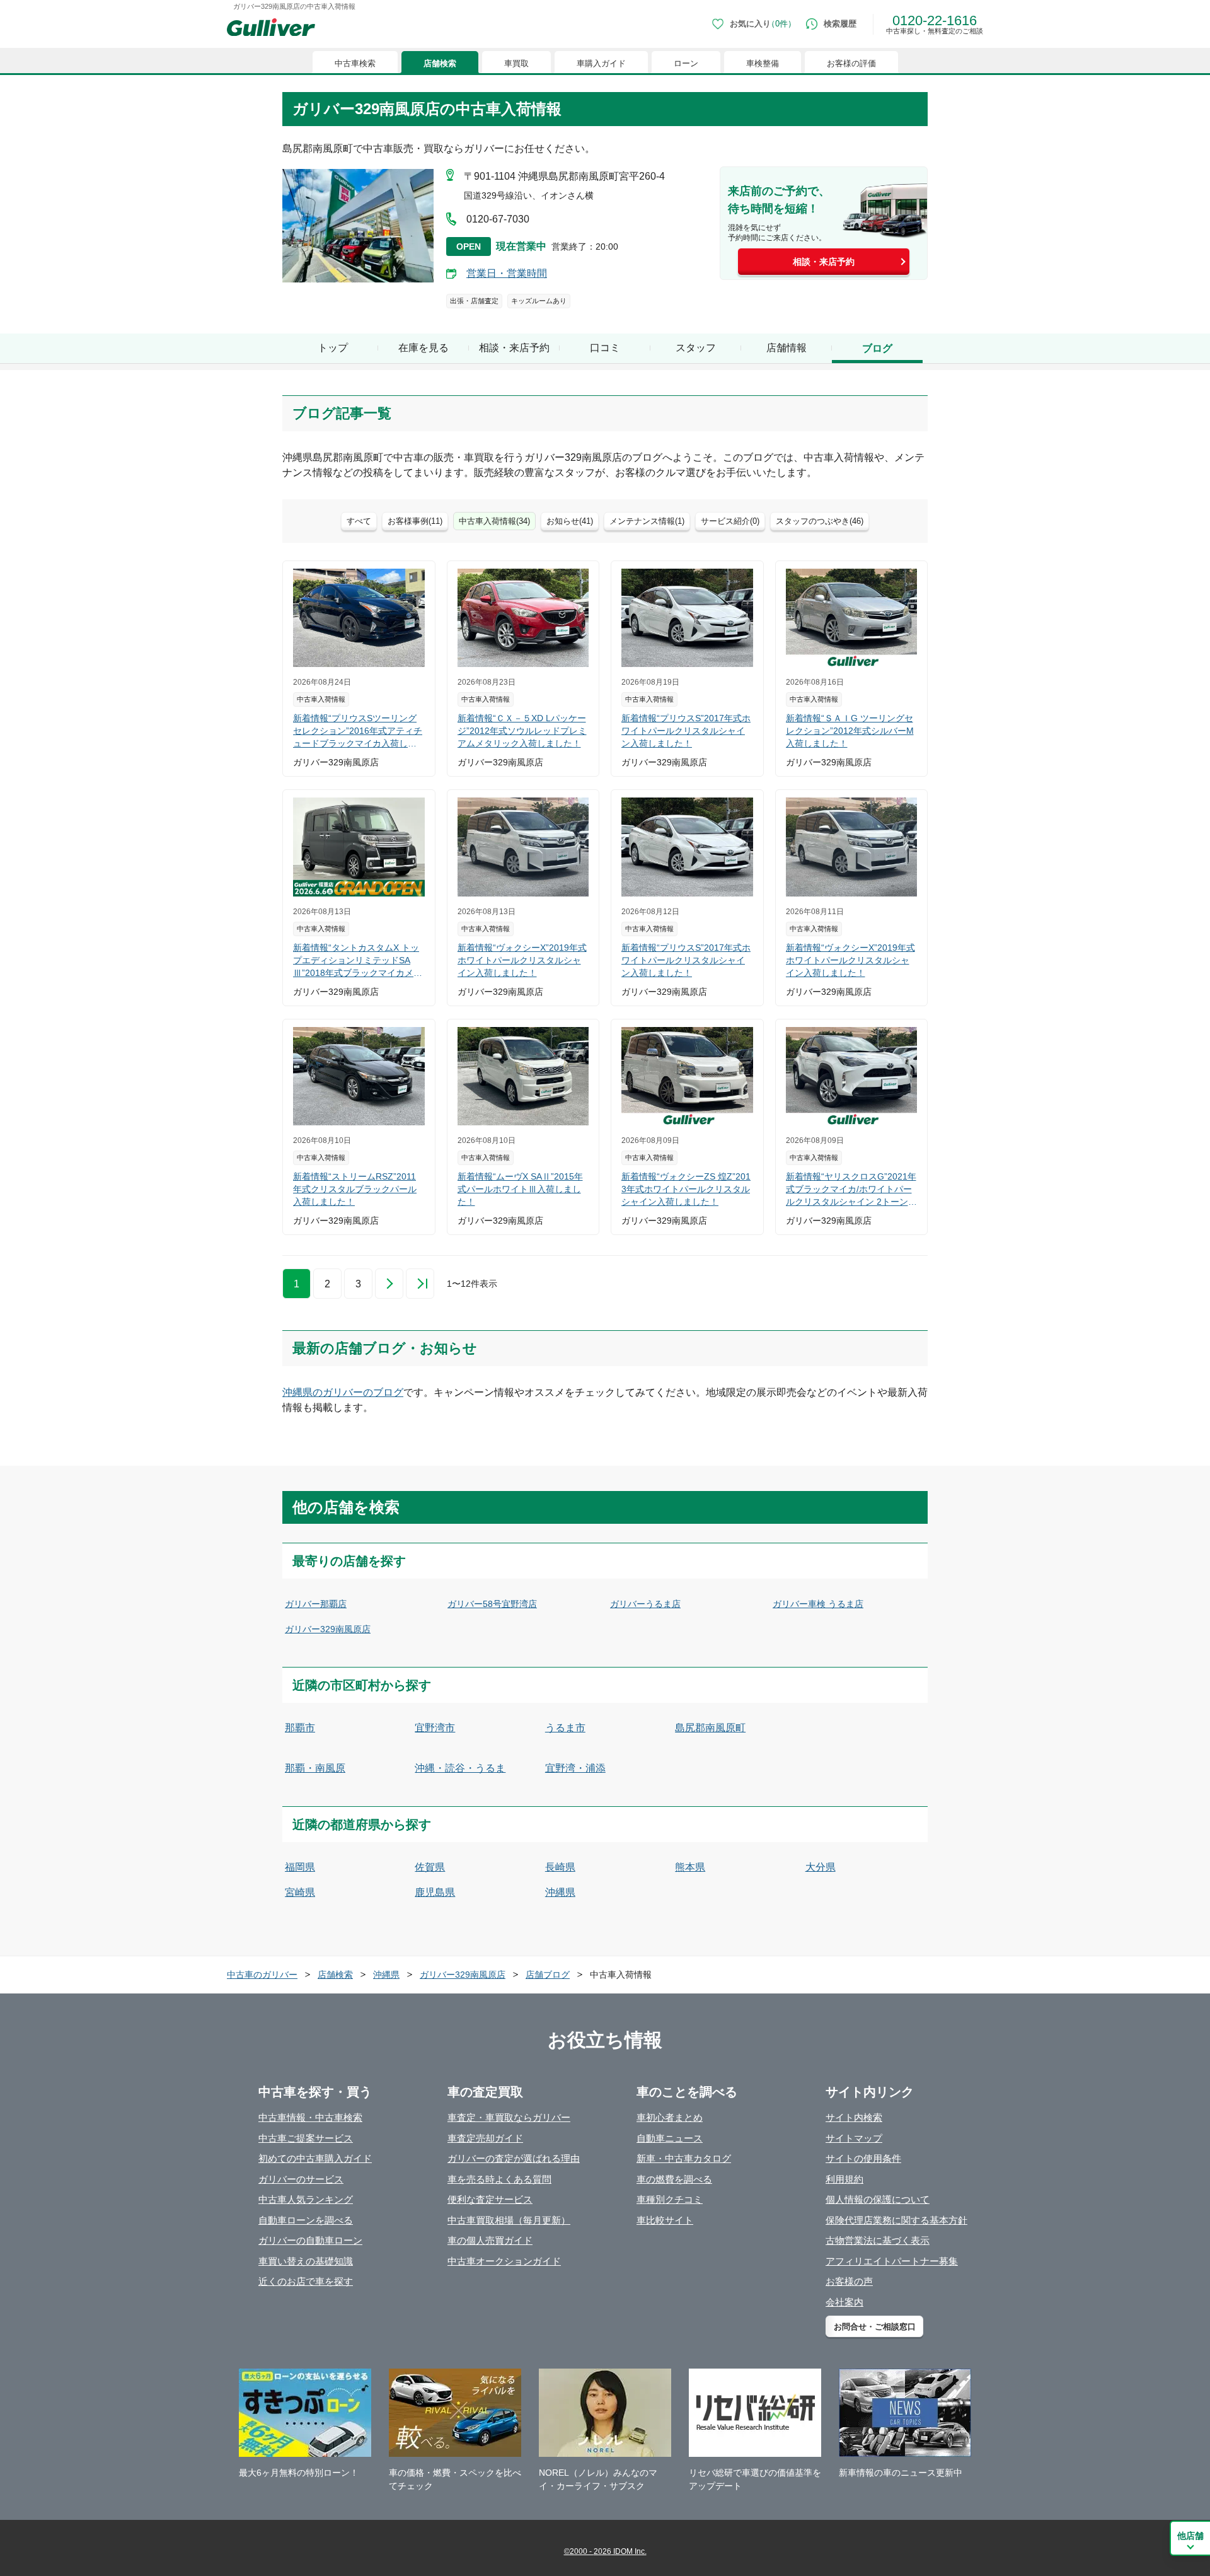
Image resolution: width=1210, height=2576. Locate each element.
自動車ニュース (670, 2138)
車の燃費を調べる (674, 2179)
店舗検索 (440, 63)
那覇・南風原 (315, 1768)
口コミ (605, 348)
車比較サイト (665, 2220)
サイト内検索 (854, 2117)
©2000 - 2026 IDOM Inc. (605, 2551)
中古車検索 (355, 63)
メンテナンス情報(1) (647, 521)
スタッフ (696, 348)
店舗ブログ (548, 1975)
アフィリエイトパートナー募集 (892, 2261)
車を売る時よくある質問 (499, 2179)
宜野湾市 (435, 1728)
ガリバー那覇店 (316, 1604)
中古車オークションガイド (504, 2261)
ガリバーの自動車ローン (310, 2240)
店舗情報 (786, 348)
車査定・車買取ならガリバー (509, 2117)
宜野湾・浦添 (575, 1768)
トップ (333, 348)
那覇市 (300, 1728)
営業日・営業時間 (507, 273)
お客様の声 (849, 2281)
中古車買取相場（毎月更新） (509, 2220)
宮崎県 (300, 1892)
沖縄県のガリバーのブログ (343, 1392)
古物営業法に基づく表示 (878, 2240)
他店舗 (1190, 2536)
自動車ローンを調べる (306, 2220)
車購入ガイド (601, 63)
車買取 (516, 63)
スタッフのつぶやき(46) (820, 521)
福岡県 (300, 1867)
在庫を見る (423, 348)
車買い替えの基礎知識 (306, 2261)
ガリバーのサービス (301, 2179)
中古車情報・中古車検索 (310, 2117)
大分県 (821, 1867)
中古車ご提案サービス (306, 2138)
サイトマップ (854, 2138)
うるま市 (565, 1728)
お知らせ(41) (570, 521)
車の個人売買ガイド (490, 2240)
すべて (359, 521)
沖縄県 (560, 1892)
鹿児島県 (435, 1892)
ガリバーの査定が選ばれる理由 (514, 2158)
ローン (686, 63)
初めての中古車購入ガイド (315, 2158)
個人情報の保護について (878, 2199)
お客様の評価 (851, 63)
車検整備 (763, 63)
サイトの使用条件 (863, 2158)
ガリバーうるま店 (645, 1604)
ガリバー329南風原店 (328, 1629)
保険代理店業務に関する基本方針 (896, 2220)
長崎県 (560, 1867)
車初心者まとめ (670, 2117)
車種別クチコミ (670, 2199)
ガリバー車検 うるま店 (818, 1604)
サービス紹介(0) (730, 521)
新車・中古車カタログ (684, 2158)
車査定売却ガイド (485, 2138)
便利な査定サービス (490, 2199)
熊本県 (690, 1867)
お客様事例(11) (415, 521)
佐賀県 (430, 1867)
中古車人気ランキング (306, 2199)
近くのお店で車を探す (306, 2281)
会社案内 (844, 2302)
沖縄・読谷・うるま (460, 1768)
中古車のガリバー (262, 1975)
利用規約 (844, 2179)
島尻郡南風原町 (710, 1728)
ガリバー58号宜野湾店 (492, 1604)
